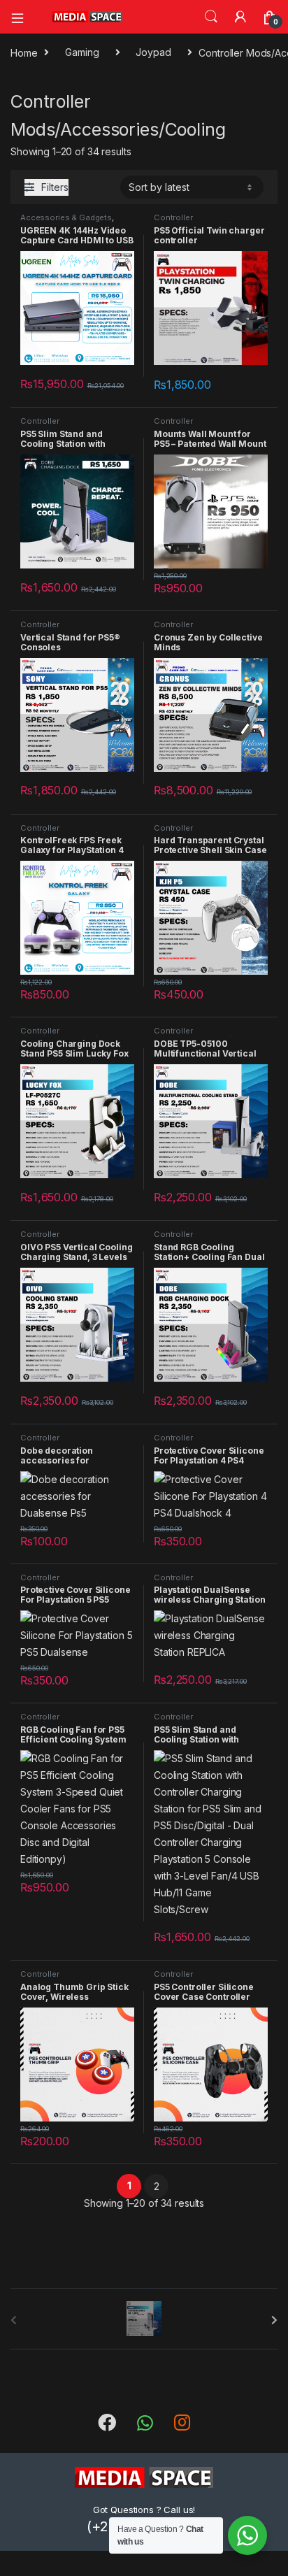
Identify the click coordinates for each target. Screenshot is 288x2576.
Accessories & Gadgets (66, 217)
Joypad (153, 52)
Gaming (82, 52)
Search (211, 17)
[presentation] (274, 2320)
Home (24, 52)
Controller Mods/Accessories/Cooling (208, 222)
